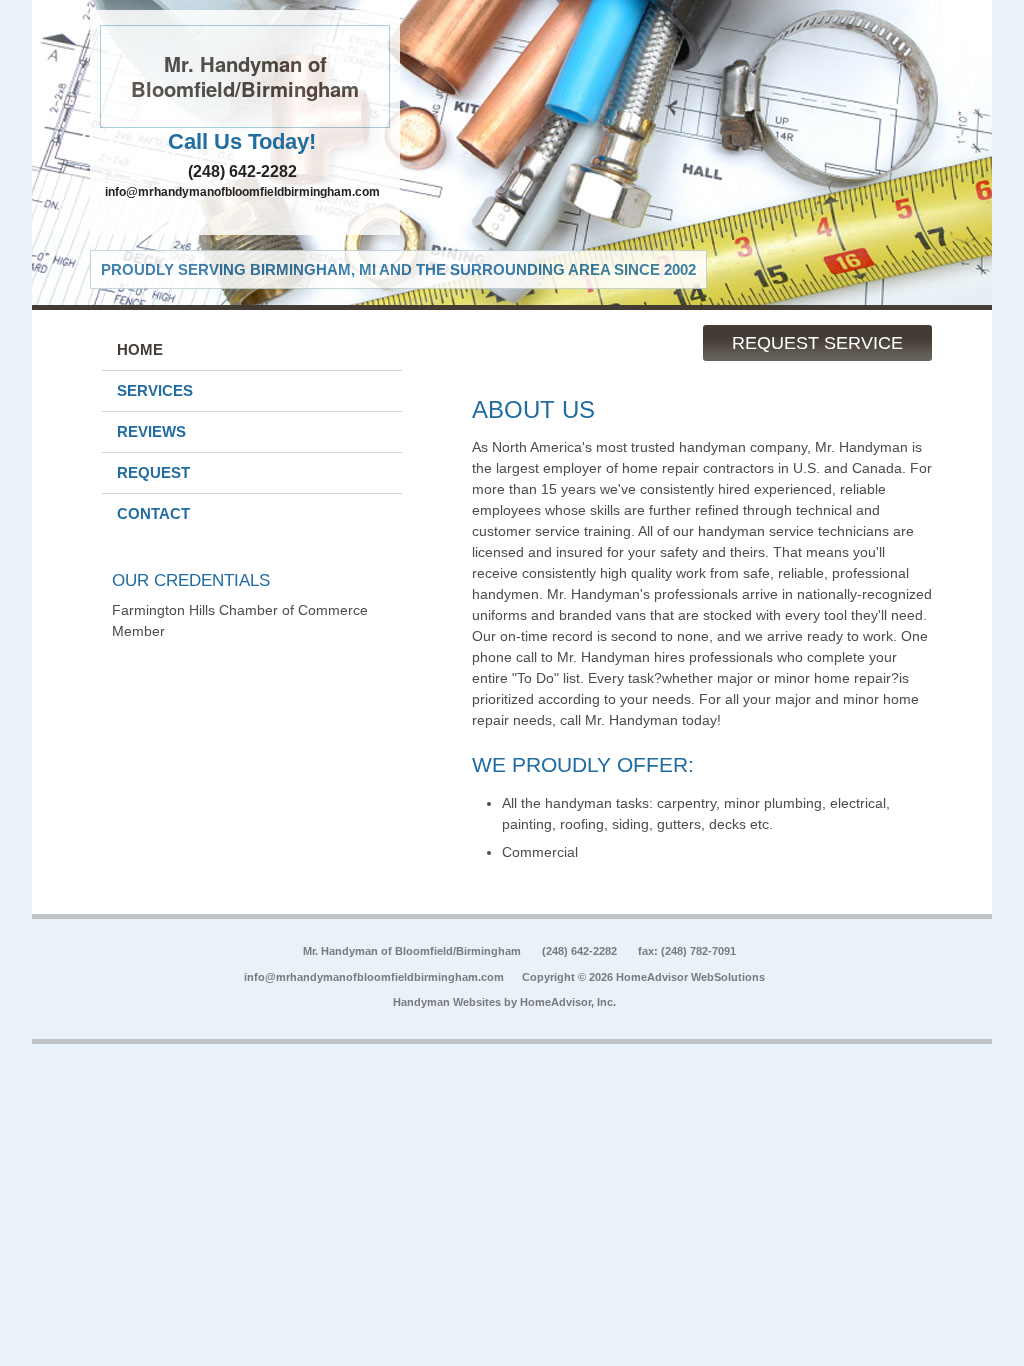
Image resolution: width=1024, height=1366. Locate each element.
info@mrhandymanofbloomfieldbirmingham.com (242, 192)
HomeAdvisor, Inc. (568, 1002)
